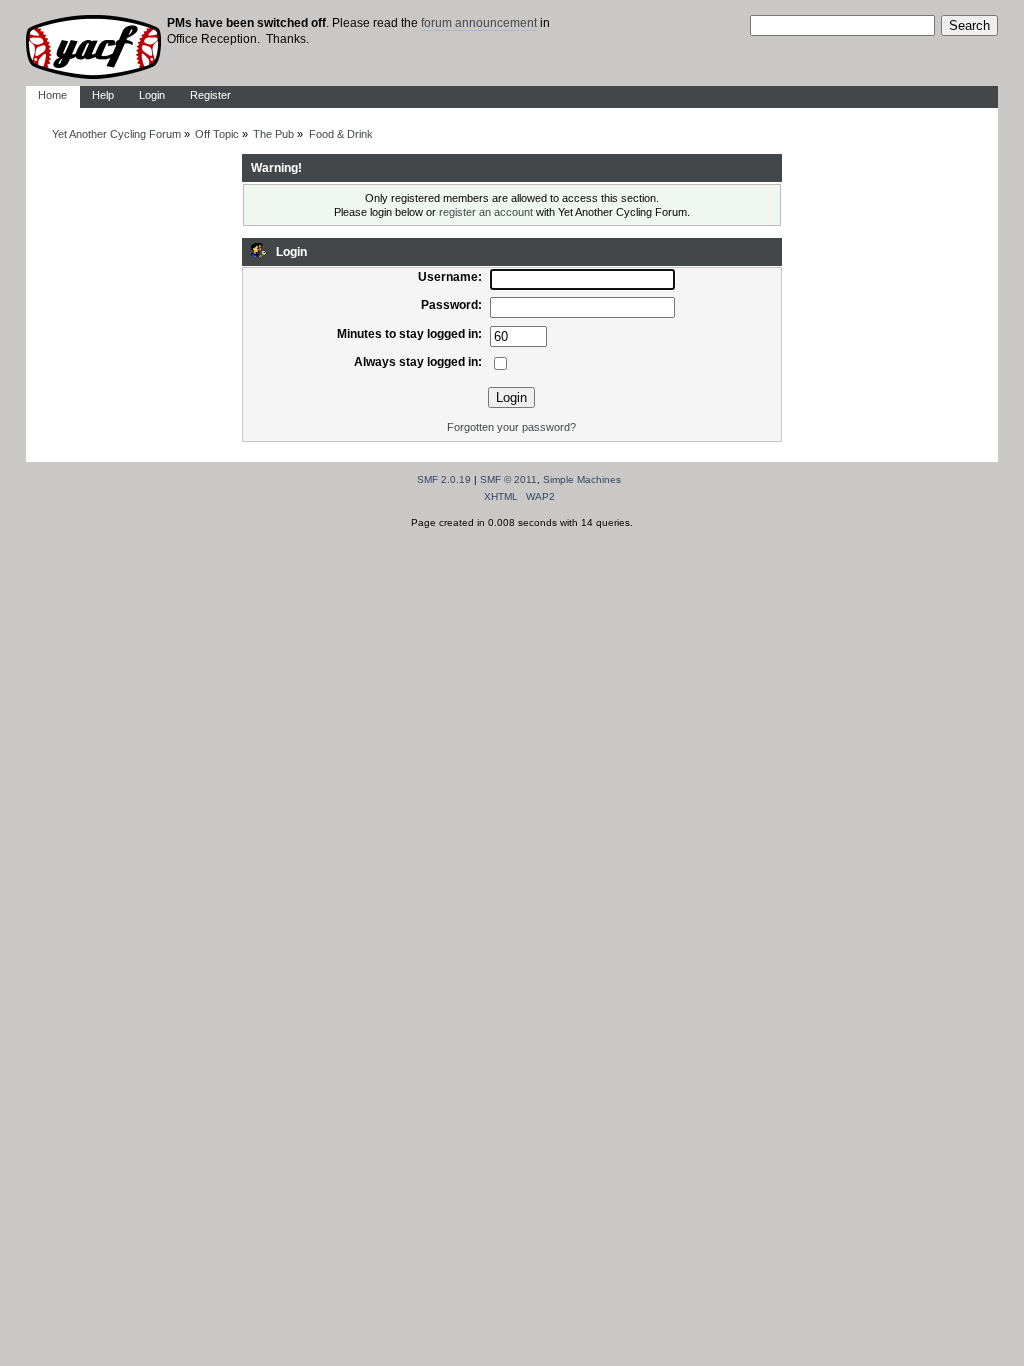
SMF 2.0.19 (444, 479)
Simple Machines (582, 479)
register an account (486, 212)
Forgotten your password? (511, 427)
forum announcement (479, 23)
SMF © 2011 (508, 479)
